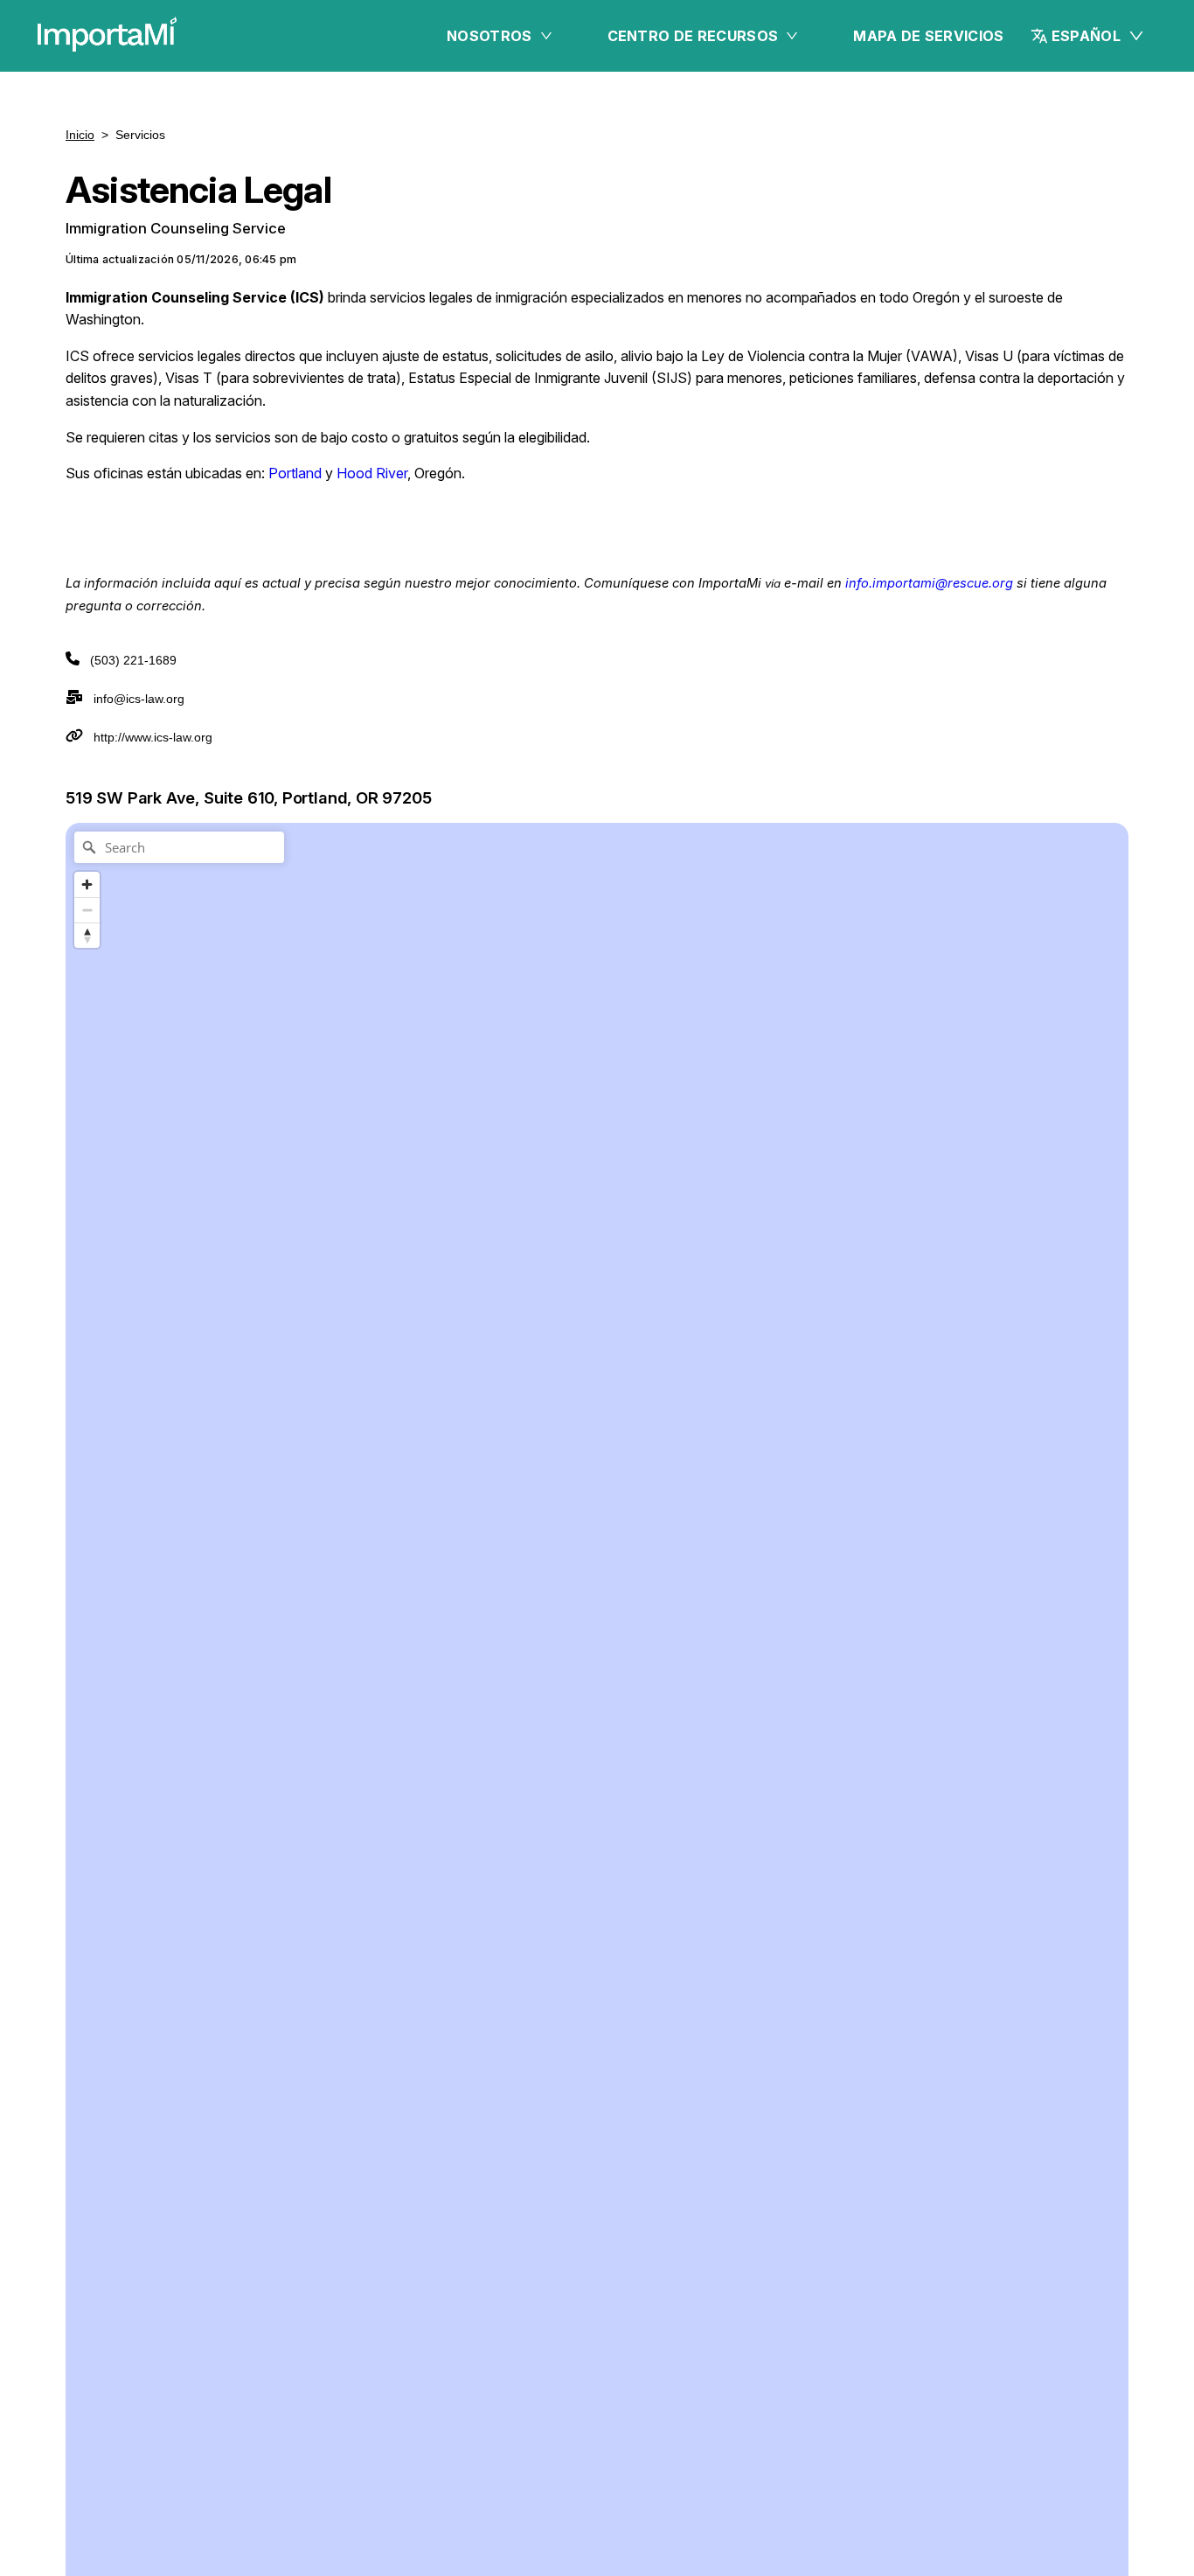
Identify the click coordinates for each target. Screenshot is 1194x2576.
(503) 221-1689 (133, 660)
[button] (1088, 36)
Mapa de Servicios (928, 36)
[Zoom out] (87, 910)
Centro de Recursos (693, 36)
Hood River (372, 473)
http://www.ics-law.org (153, 737)
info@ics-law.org (139, 699)
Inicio (80, 135)
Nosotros (489, 36)
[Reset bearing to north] (87, 935)
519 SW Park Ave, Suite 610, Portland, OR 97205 (249, 797)
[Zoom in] (87, 884)
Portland (295, 473)
